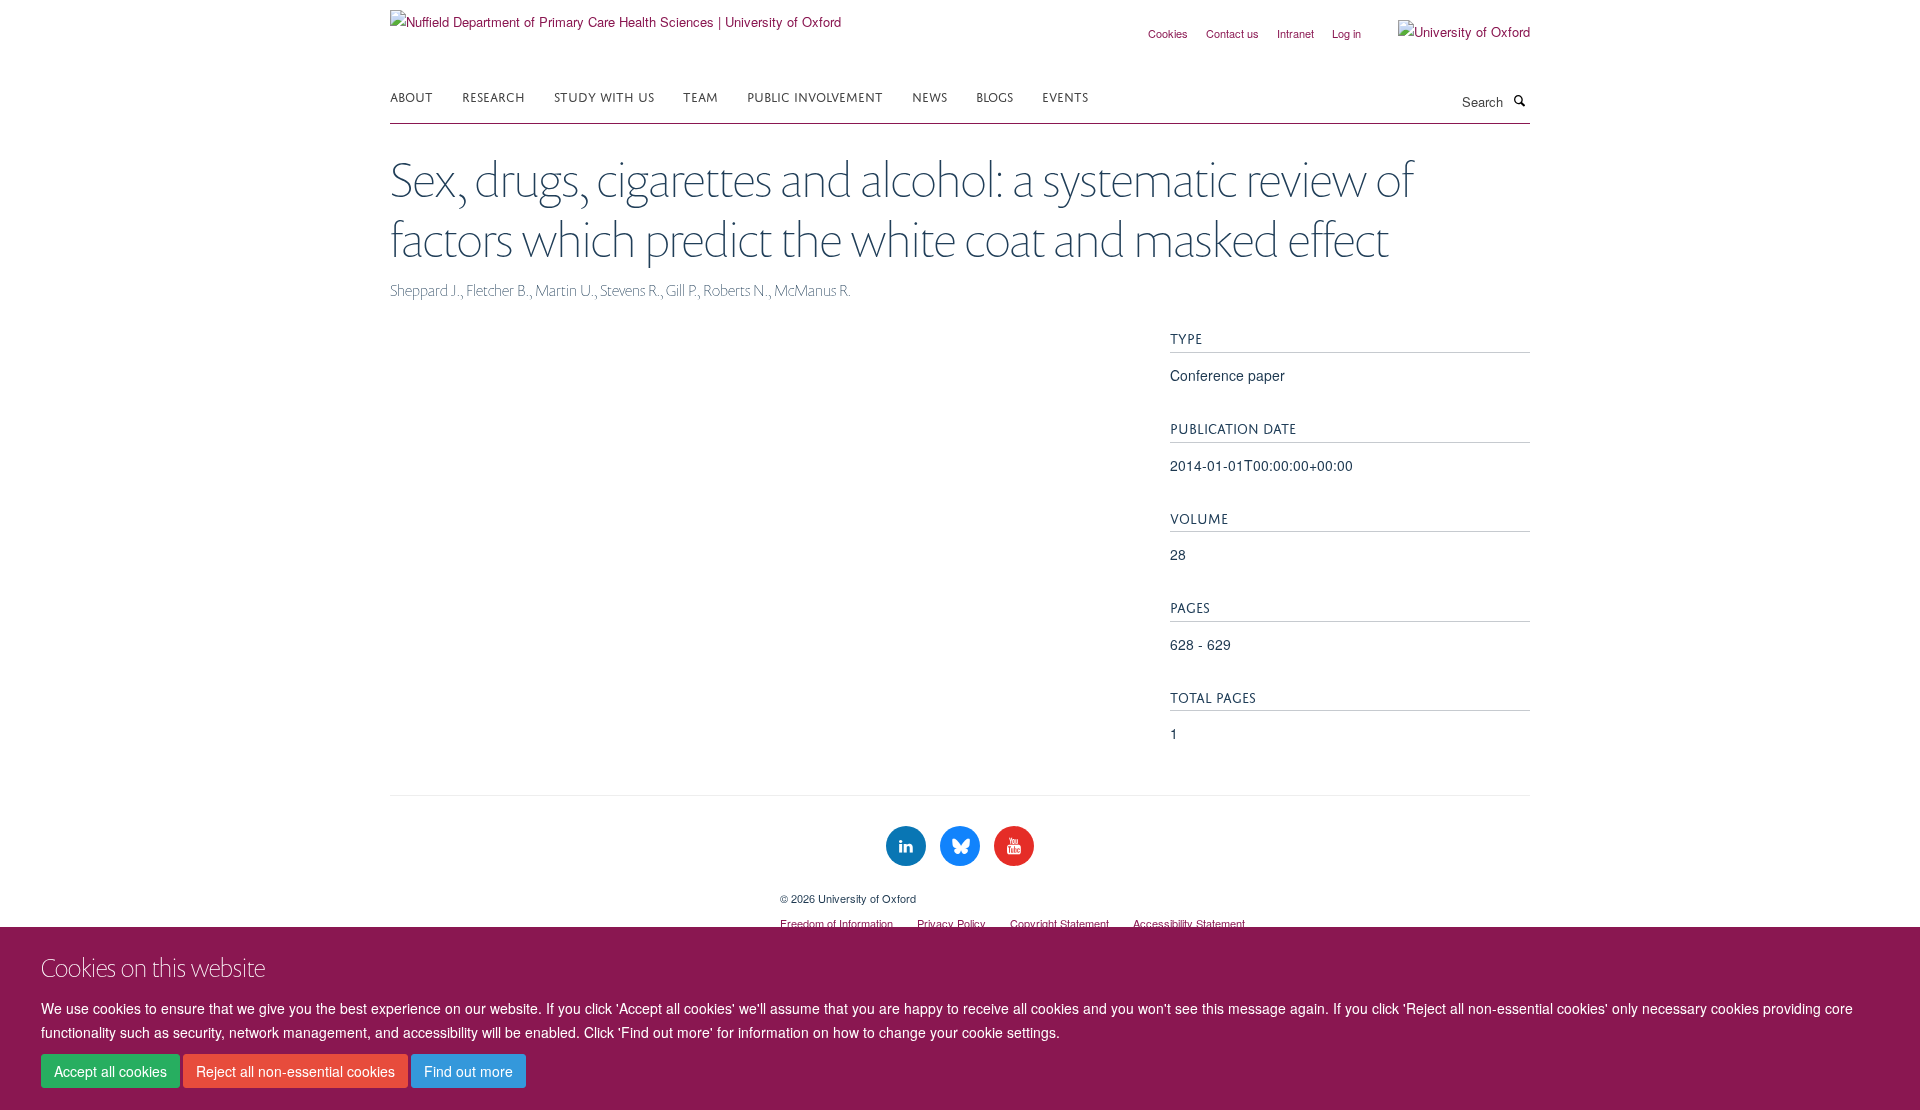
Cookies (1168, 33)
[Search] (1519, 100)
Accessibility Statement (1189, 923)
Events (1065, 95)
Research (493, 95)
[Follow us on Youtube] (1014, 846)
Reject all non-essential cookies (295, 1071)
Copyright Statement (1059, 923)
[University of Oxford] (1449, 32)
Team (700, 95)
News (929, 95)
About (411, 95)
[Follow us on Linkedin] (908, 846)
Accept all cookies (110, 1071)
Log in (1346, 33)
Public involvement (815, 95)
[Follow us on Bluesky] (962, 846)
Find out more (468, 1071)
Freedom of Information (836, 923)
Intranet (1295, 33)
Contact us (1232, 33)
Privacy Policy (951, 923)
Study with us (604, 95)
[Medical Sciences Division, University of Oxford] (570, 891)
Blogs (994, 95)
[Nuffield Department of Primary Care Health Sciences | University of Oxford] (615, 14)
